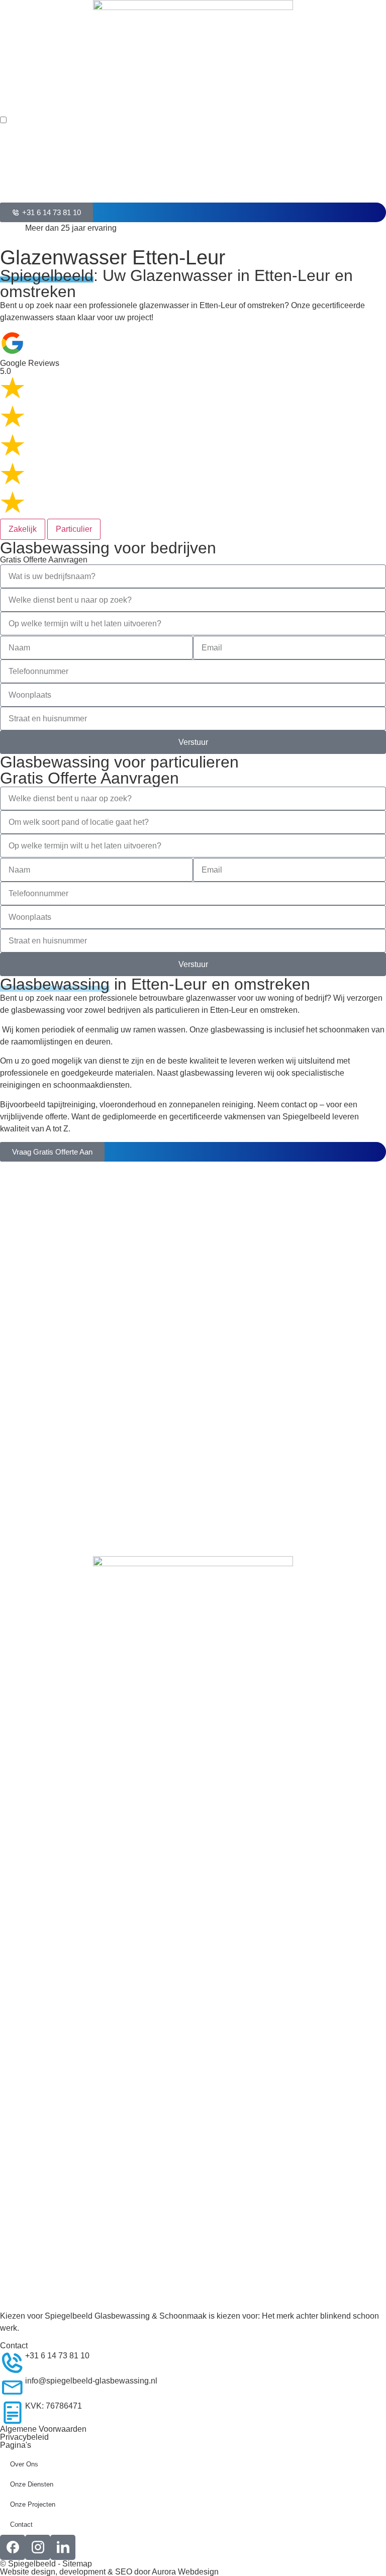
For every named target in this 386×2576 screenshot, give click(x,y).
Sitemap (77, 2564)
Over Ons (24, 2464)
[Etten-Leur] (13, 1434)
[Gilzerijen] (13, 1459)
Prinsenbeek (48, 1351)
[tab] (23, 529)
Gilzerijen (42, 1452)
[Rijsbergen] (13, 1383)
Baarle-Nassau (52, 1276)
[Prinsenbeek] (13, 1358)
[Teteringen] (13, 1484)
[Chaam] (13, 1408)
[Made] (13, 1333)
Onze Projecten (33, 2504)
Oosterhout (45, 1251)
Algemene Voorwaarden (43, 2429)
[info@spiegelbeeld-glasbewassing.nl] (13, 2388)
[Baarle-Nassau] (13, 1283)
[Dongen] (13, 1232)
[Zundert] (13, 1308)
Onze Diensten (32, 2484)
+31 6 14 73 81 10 (57, 2356)
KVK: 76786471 (54, 2406)
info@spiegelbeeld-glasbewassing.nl (91, 2381)
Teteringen (44, 1477)
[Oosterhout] (13, 1258)
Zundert (39, 1301)
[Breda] (13, 1207)
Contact (21, 2524)
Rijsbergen (45, 1376)
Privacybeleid (24, 2437)
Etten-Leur (44, 1427)
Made (35, 1326)
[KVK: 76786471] (13, 2413)
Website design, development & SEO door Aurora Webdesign (109, 2572)
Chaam (38, 1402)
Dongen (39, 1226)
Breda (36, 1201)
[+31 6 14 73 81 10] (13, 2362)
